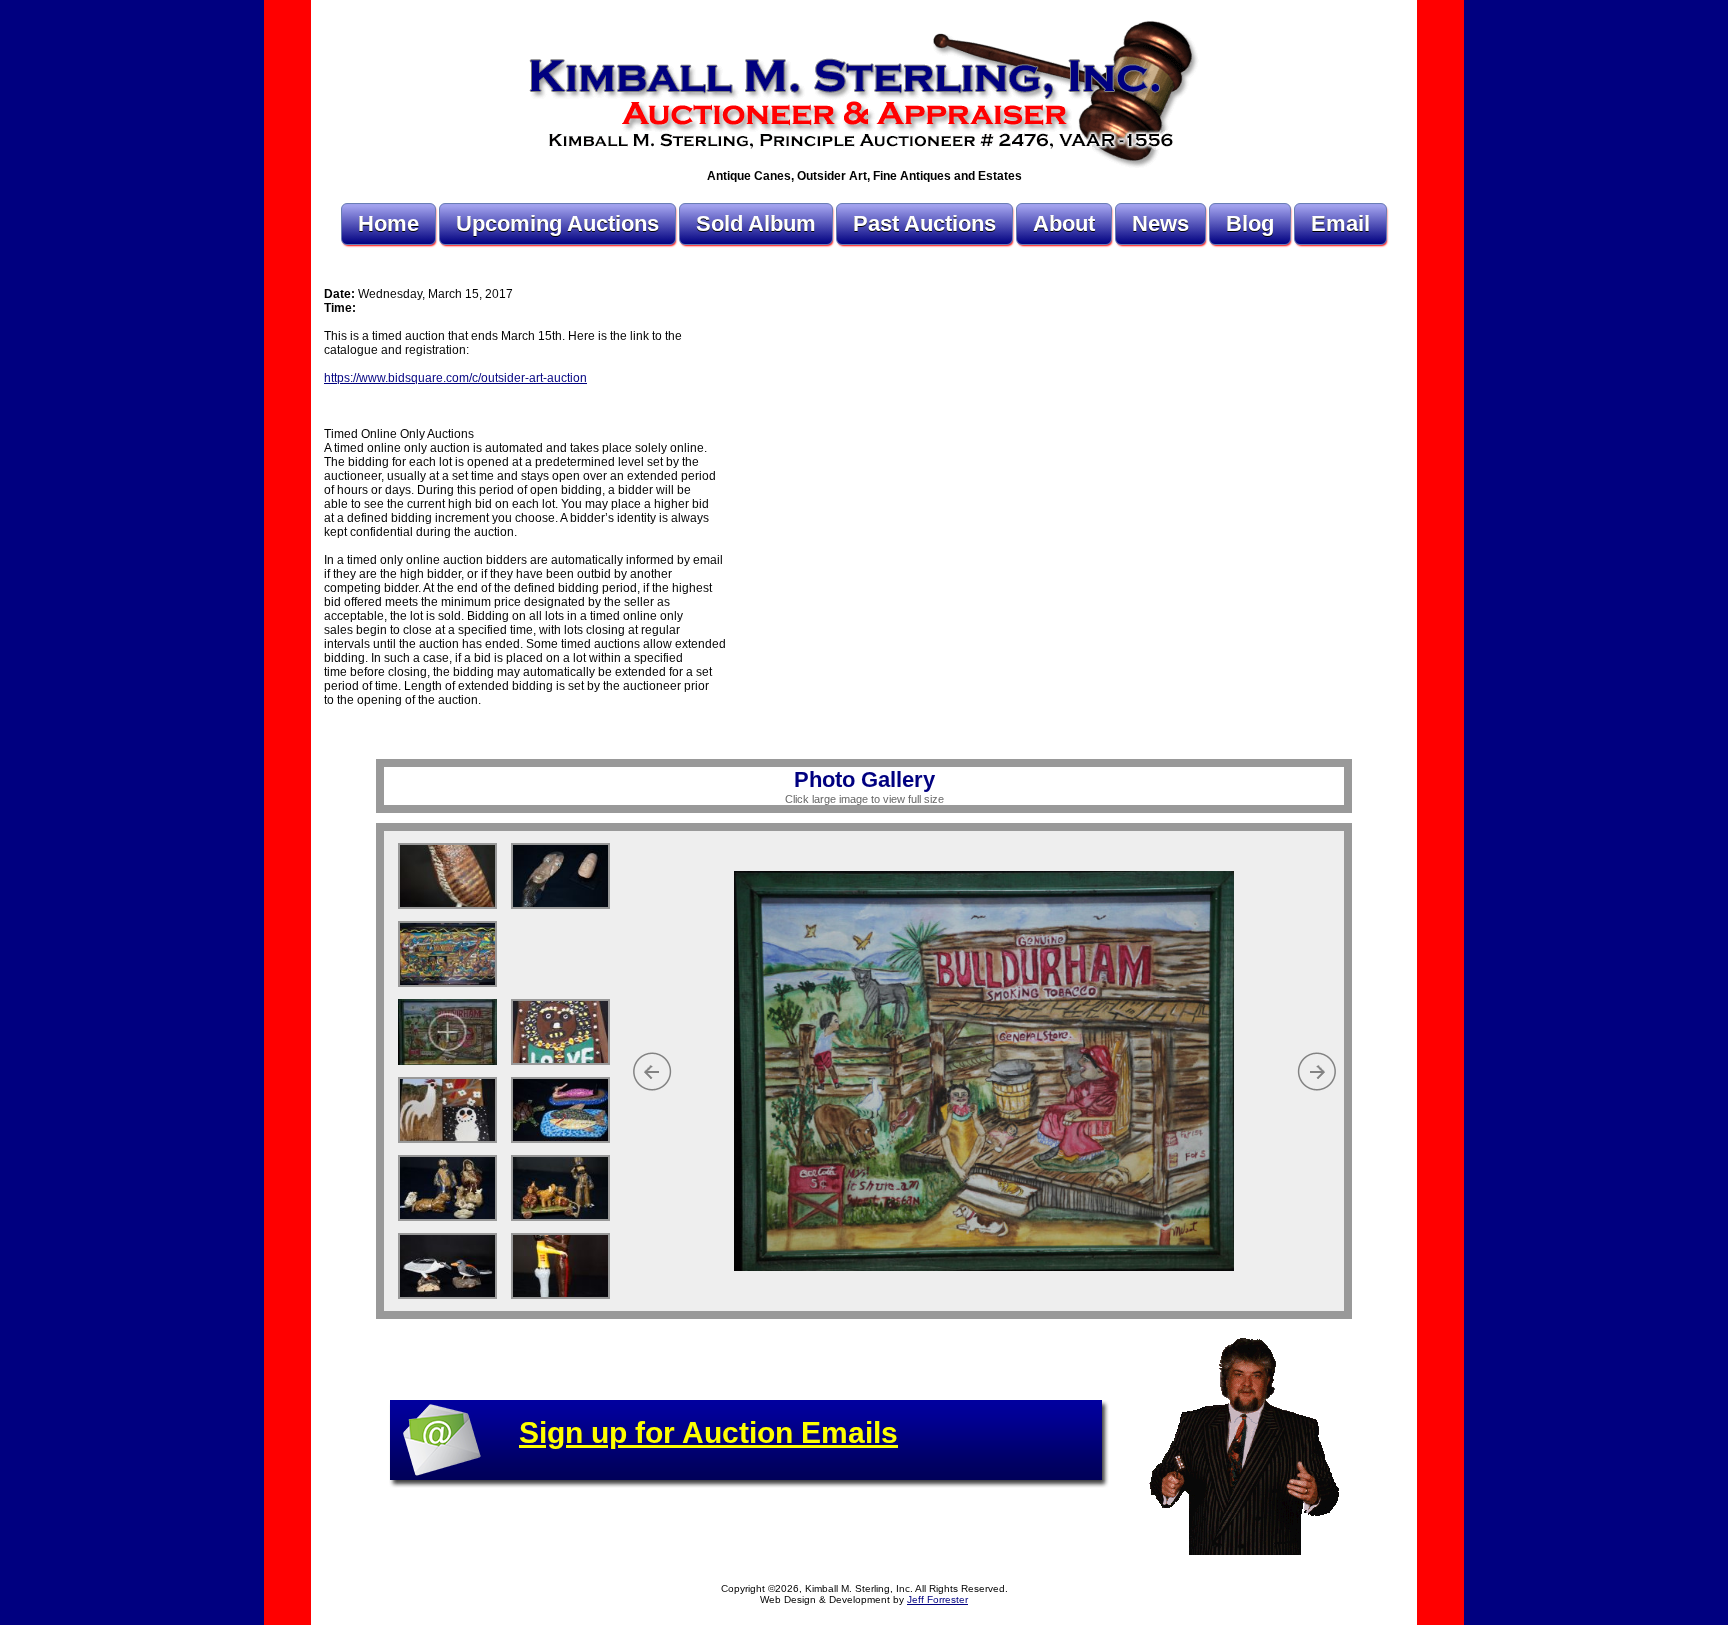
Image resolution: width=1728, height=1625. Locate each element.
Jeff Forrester (937, 1599)
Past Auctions (924, 223)
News (1160, 223)
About (1064, 223)
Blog (1250, 223)
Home (388, 223)
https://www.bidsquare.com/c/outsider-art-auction (455, 378)
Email (1340, 223)
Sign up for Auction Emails (708, 1432)
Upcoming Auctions (557, 223)
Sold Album (756, 223)
